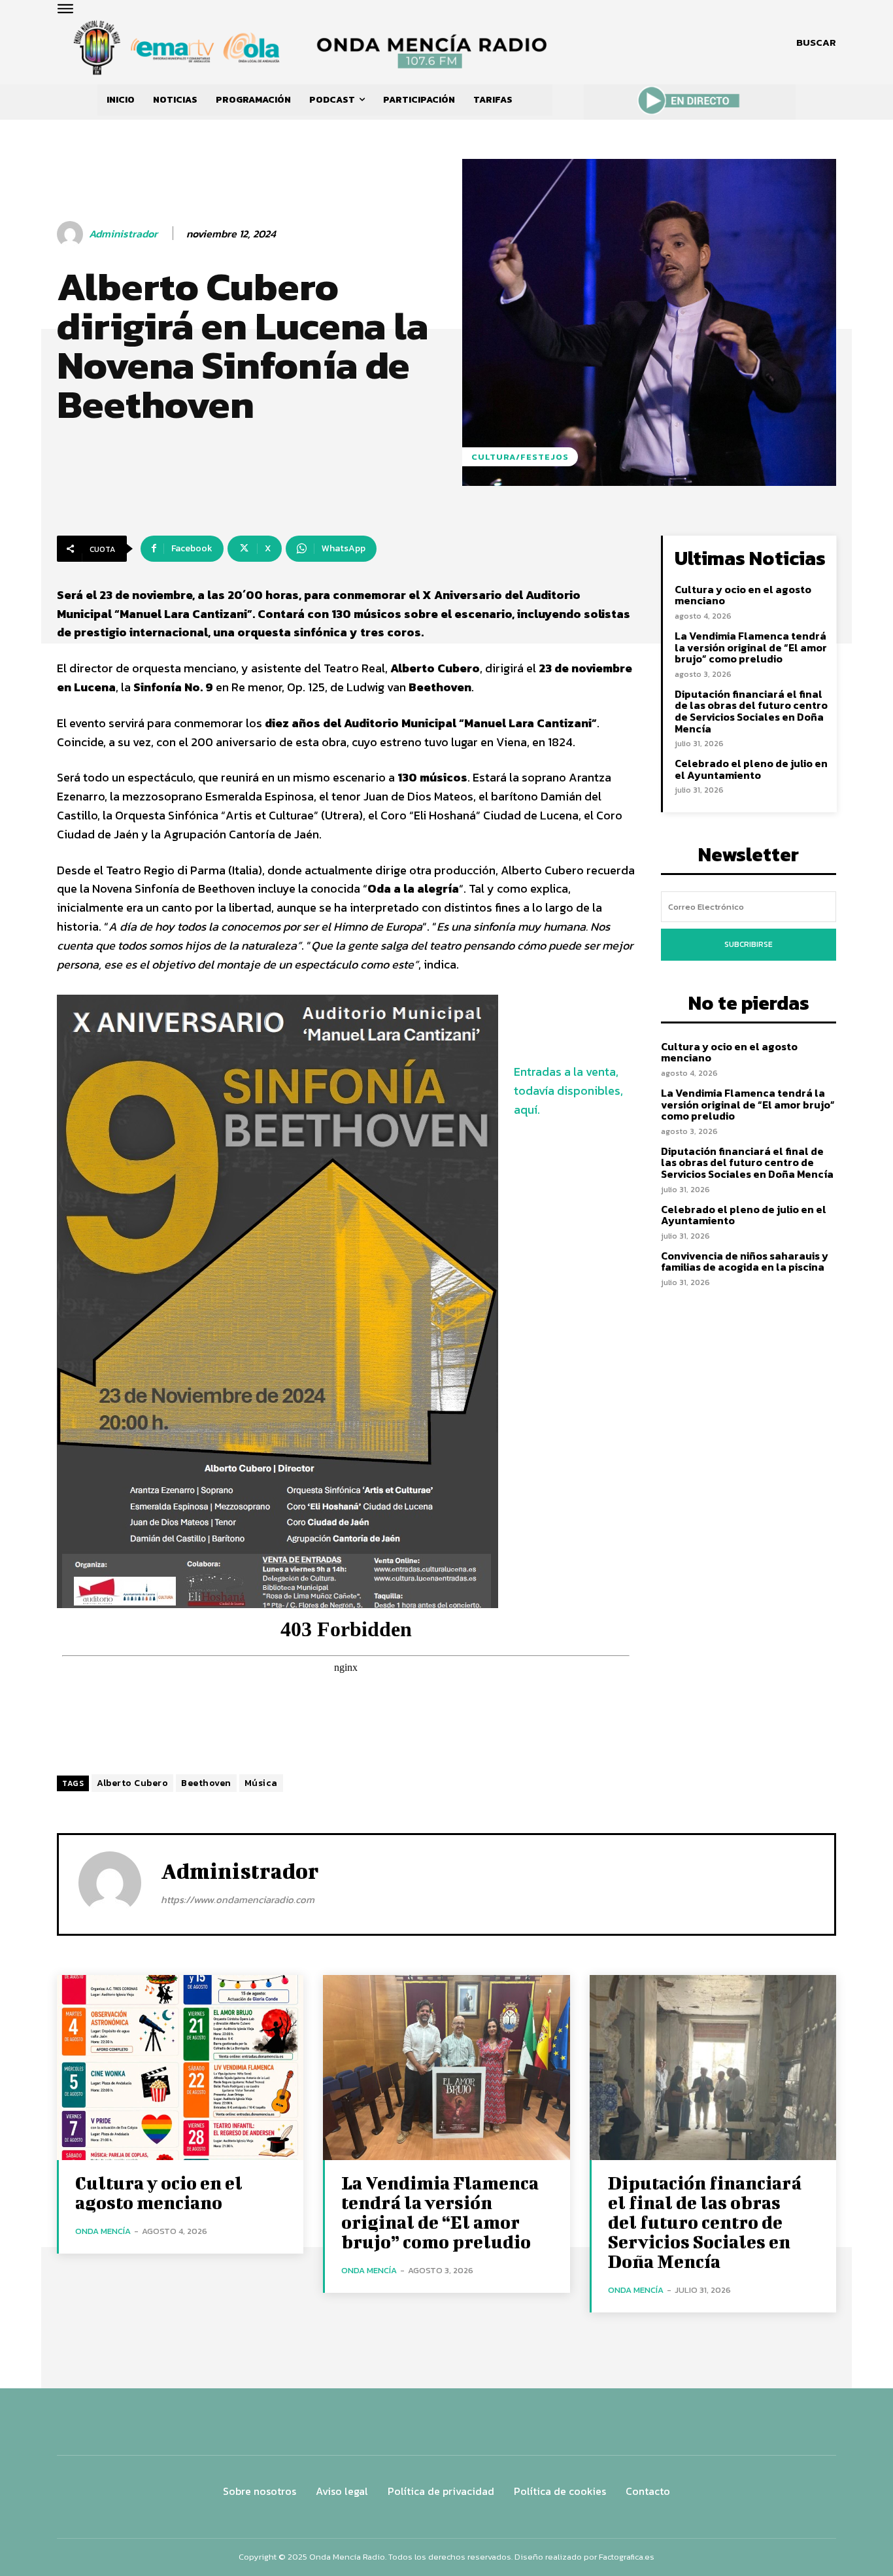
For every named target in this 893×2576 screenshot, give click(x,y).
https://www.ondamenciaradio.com (238, 1899)
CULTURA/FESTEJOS (520, 457)
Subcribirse (749, 944)
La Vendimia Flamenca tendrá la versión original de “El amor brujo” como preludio (751, 647)
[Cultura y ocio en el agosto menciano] (180, 2068)
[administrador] (72, 234)
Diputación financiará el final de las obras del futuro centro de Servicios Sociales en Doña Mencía (751, 711)
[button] (816, 43)
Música (261, 1783)
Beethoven (206, 1783)
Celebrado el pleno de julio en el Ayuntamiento (751, 769)
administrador (123, 234)
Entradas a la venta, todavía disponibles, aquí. (568, 1091)
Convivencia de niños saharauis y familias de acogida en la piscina (745, 1262)
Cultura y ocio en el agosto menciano (743, 595)
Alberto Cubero (132, 1783)
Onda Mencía (103, 2231)
